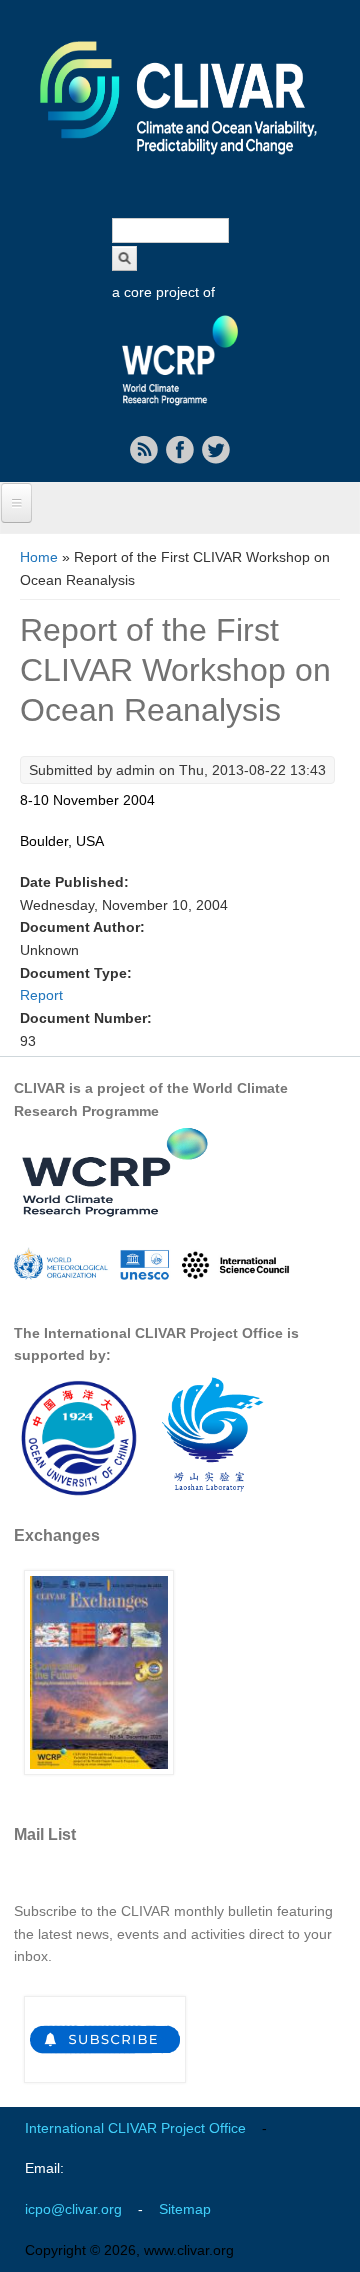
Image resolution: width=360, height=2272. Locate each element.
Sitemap (185, 2209)
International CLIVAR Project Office (135, 2128)
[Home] (180, 168)
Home (39, 557)
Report (41, 995)
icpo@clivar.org (73, 2209)
